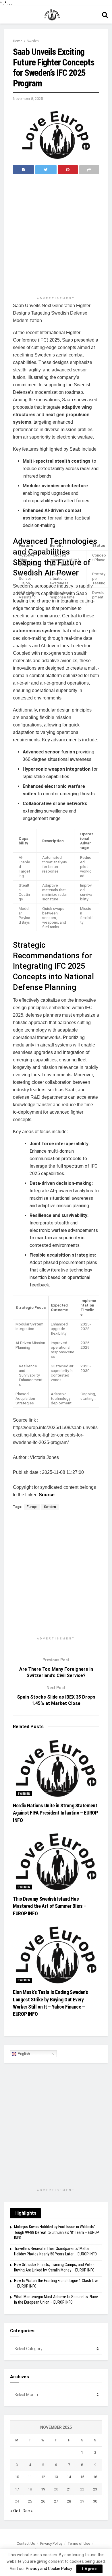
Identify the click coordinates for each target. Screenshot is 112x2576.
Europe (32, 1507)
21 (69, 2489)
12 (43, 2477)
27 (56, 2501)
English (23, 2054)
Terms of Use (79, 2543)
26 (43, 2501)
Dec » (28, 2511)
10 (17, 2477)
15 (82, 2477)
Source (47, 1495)
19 (43, 2489)
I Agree (89, 2569)
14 (69, 2477)
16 (95, 2477)
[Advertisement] (56, 236)
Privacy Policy (51, 2543)
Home (18, 41)
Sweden (33, 41)
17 (17, 2489)
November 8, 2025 (28, 99)
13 (56, 2477)
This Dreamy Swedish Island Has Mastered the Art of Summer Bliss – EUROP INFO (50, 1906)
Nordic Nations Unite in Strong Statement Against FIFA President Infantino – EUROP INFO (55, 1813)
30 (95, 2501)
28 (69, 2501)
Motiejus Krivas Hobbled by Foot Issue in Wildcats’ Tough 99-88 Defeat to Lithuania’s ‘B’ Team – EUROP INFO (57, 2232)
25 (30, 2501)
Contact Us (26, 2543)
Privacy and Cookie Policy (49, 2569)
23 (95, 2489)
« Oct (15, 2511)
